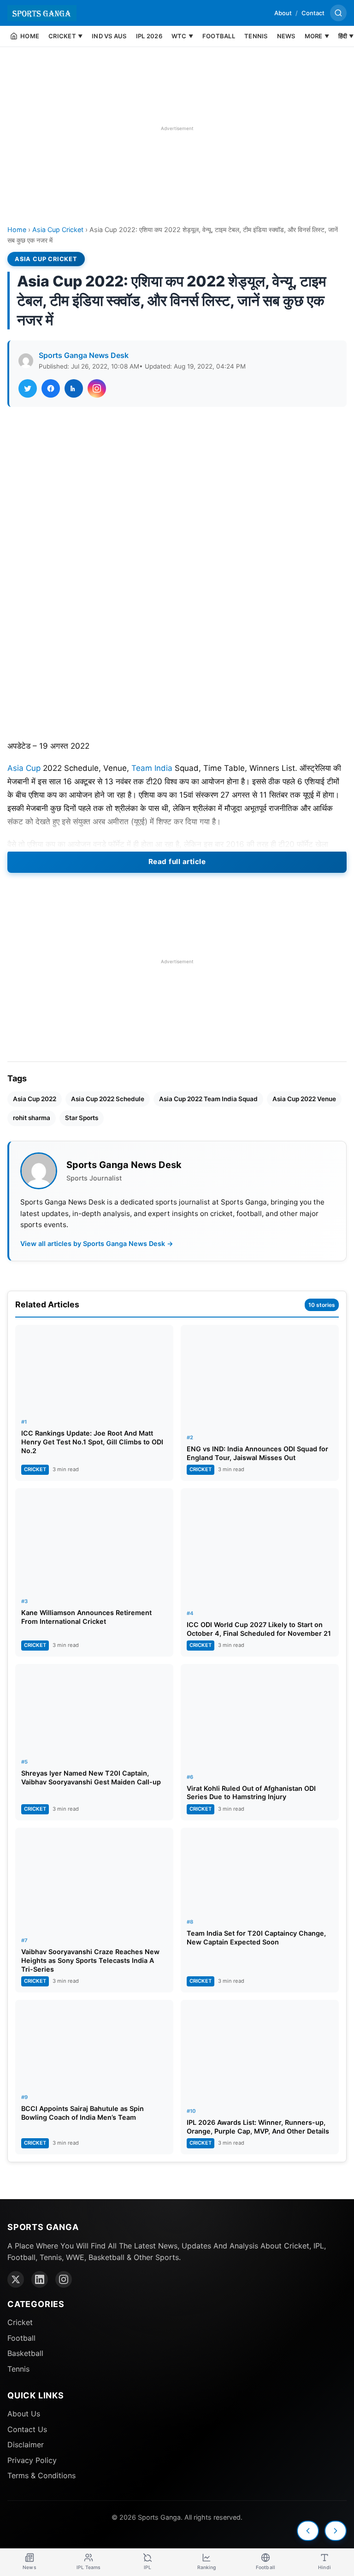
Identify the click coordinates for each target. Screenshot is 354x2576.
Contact (313, 13)
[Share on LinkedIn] (74, 388)
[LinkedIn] (40, 2279)
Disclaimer (26, 2445)
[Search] (338, 13)
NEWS (286, 36)
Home (17, 230)
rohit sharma (32, 1118)
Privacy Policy (32, 2460)
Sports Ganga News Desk (84, 355)
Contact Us (27, 2429)
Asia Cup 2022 (35, 1099)
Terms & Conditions (41, 2475)
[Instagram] (64, 2279)
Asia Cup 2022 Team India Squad (208, 1099)
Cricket (20, 2322)
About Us (24, 2414)
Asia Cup (24, 768)
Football (21, 2338)
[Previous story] (308, 2531)
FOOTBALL (219, 36)
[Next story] (336, 2531)
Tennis (18, 2369)
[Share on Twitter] (28, 388)
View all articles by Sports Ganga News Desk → (97, 1243)
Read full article (177, 862)
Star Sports (82, 1118)
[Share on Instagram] (97, 388)
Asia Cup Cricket (58, 230)
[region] (177, 128)
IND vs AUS (109, 36)
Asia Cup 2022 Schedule (108, 1099)
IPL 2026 (149, 36)
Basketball (25, 2353)
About (283, 13)
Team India (152, 768)
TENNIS (256, 36)
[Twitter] (16, 2279)
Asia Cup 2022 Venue (304, 1099)
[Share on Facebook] (51, 388)
